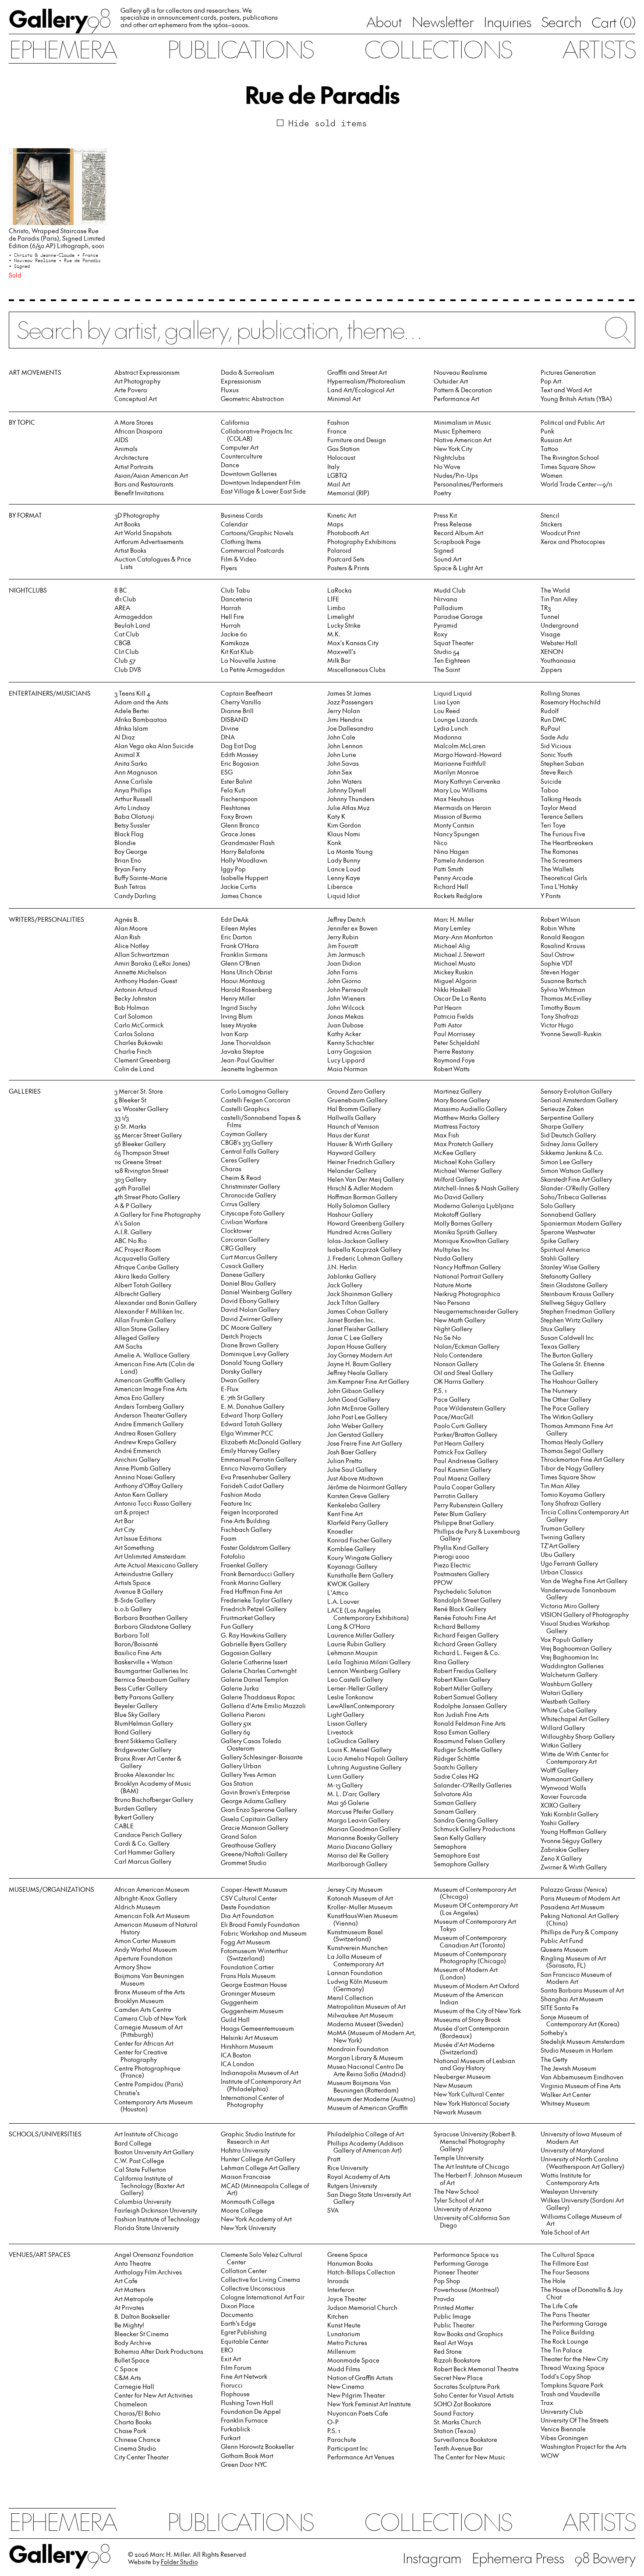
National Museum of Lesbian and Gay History (474, 2064)
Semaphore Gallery (461, 1864)
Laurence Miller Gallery (361, 1635)
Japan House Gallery (357, 1346)
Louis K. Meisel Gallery (359, 1750)
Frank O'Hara (240, 946)
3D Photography (137, 515)
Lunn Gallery (345, 1776)
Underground (560, 625)
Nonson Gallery (456, 1364)
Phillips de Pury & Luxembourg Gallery (477, 1535)
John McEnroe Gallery (358, 1408)
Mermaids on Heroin (462, 808)
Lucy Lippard (346, 1060)
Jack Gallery (345, 1285)
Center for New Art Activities (154, 2395)
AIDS (121, 440)
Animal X (127, 755)
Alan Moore (131, 928)
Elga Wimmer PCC (247, 1433)
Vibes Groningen (564, 2438)
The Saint (447, 670)
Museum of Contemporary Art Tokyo (475, 1925)
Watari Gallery (562, 1693)
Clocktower (236, 1231)
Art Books (127, 524)
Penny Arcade (453, 878)
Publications (240, 49)
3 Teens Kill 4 (132, 693)
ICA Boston (236, 2055)
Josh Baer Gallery (352, 1452)
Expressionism (241, 381)
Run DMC (554, 720)
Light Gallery (346, 1714)
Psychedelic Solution (462, 1591)
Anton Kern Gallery (141, 1494)
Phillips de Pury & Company (579, 1932)
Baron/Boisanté (136, 1644)
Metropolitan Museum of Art (366, 2006)
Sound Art (448, 559)
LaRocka (340, 590)
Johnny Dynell (347, 790)
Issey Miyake (239, 1025)
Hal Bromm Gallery (354, 1109)
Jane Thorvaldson (246, 1043)
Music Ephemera (457, 431)
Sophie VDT (557, 963)
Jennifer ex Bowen (352, 928)
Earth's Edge (238, 2323)
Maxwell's (341, 652)
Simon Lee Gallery (566, 1162)
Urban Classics (562, 1572)
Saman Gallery (455, 1803)
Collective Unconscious (253, 2288)
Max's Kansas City (353, 643)
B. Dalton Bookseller (142, 2316)
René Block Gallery (460, 1609)
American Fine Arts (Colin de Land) (154, 1368)
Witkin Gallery (561, 1745)
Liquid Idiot (343, 896)
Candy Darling (135, 896)
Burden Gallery (136, 1808)
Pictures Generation (568, 372)
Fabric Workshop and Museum (264, 1933)
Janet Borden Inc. (351, 1320)
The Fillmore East (564, 2263)
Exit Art (231, 2359)
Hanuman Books (350, 2263)
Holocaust (341, 457)
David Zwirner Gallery (252, 1319)
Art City (125, 1530)
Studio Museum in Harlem (577, 2050)
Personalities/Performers (468, 484)
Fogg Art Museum (246, 1942)
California (235, 422)
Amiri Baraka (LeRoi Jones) (152, 963)
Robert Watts (452, 1069)
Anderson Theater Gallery (151, 1415)
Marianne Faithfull (460, 763)
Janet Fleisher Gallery (358, 1329)
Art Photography (137, 381)
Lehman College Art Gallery (260, 2168)
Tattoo (549, 449)
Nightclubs (449, 457)
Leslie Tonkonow (350, 1697)
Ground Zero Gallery (356, 1091)
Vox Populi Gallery (567, 1640)
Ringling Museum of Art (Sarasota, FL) (573, 1962)
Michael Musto (455, 963)
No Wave (447, 467)
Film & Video (239, 559)
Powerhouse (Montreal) (466, 2290)
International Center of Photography (252, 2101)
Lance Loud (344, 869)
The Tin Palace (561, 2350)
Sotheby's (554, 2033)
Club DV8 (128, 670)
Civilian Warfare (244, 1222)
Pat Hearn (448, 1007)
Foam (229, 1538)
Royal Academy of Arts (359, 2176)
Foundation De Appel (251, 2411)
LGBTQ (337, 475)
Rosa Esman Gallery (462, 1732)
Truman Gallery (563, 1528)
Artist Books (130, 550)
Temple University (459, 2158)
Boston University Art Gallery (154, 2152)
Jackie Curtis (239, 886)
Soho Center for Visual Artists (474, 2395)
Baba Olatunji (134, 816)
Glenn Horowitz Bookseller (257, 2446)
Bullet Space (132, 2360)
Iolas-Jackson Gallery (358, 1241)
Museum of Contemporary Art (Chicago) (475, 1893)
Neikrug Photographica (467, 1294)
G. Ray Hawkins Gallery (254, 1635)
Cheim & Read (241, 1178)
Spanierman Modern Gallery (581, 1223)
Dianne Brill (237, 711)
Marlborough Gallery (357, 1864)
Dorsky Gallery (241, 1371)
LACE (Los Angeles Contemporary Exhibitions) (368, 1614)
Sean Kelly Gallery (460, 1838)
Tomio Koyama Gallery (573, 1494)
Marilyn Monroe (456, 772)
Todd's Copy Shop (566, 2376)
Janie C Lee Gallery (355, 1338)
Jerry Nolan (344, 711)
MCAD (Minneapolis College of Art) (265, 2189)
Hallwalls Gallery (352, 1117)
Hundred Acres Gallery (359, 1232)
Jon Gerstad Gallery (355, 1434)
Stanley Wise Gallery (570, 1267)
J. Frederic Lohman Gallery (365, 1258)
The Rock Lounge (564, 2341)
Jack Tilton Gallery (353, 1302)
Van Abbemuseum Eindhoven (582, 2077)
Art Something (134, 1547)
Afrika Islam (131, 728)
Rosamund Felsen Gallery (469, 1741)
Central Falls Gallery (250, 1151)
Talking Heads (561, 799)
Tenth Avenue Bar (458, 2448)
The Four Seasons (565, 2272)
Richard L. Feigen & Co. (467, 1653)
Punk (547, 431)
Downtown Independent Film (261, 482)
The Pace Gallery (565, 1408)
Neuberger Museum (462, 2077)
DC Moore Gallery (246, 1327)
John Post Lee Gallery (357, 1417)
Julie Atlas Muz (349, 808)
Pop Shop (447, 2281)
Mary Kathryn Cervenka (467, 781)
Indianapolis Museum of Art (260, 2073)
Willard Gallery (563, 1728)
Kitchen (338, 2316)
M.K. (334, 634)
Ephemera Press (518, 2558)
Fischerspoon (239, 799)
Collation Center (244, 2271)
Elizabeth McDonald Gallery (261, 1442)
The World (555, 590)
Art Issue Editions (138, 1538)
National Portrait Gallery (469, 1276)
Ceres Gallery (240, 1160)
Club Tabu (235, 590)
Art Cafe (126, 2281)
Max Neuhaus (454, 799)
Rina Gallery (451, 1662)
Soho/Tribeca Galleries (573, 1197)
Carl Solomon (133, 1016)
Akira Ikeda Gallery (142, 1276)
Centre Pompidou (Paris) (149, 2084)
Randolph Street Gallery (467, 1600)
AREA (122, 608)
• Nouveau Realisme (34, 260)
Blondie (125, 843)
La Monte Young (350, 851)
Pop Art (551, 381)
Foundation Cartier (247, 1967)
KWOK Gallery (348, 1584)
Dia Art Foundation (247, 1916)
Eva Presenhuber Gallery (256, 1477)
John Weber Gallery (355, 1426)
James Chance (241, 896)
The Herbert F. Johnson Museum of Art (478, 2179)
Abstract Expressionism (147, 372)
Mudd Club (450, 590)
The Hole (553, 2281)
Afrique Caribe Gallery (147, 1267)
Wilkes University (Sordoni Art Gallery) (582, 2204)
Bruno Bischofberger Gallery (154, 1800)
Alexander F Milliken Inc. (149, 1311)
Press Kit (445, 515)
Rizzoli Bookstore (457, 2360)
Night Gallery (453, 1329)
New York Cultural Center (469, 2094)
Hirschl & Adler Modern (360, 1188)
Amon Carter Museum (145, 1941)
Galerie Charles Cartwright (259, 1671)
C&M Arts (128, 2378)
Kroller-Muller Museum (360, 1907)
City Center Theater (142, 2457)
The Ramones (559, 851)
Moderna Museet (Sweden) (365, 2024)
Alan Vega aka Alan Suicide (154, 746)
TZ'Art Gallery (560, 1546)
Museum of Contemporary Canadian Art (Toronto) (470, 1941)
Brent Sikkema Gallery (145, 1741)
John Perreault (347, 990)
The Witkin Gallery (567, 1417)
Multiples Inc (452, 1249)
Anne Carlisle (133, 781)
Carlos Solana (134, 1034)
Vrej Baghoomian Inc (570, 1657)
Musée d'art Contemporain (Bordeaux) (471, 2032)
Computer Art (240, 447)
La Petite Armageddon (253, 670)
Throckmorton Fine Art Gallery (582, 1459)
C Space (126, 2369)
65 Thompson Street (142, 1153)
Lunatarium (344, 2334)
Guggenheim (239, 2002)
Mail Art (339, 484)
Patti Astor (448, 1025)
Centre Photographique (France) (147, 2072)
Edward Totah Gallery (251, 1424)
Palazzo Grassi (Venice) (574, 1889)
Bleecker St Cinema (142, 2334)
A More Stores (134, 422)
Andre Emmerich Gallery (149, 1424)
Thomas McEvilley (566, 998)
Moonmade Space (353, 2360)
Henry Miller (238, 998)
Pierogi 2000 (451, 1556)
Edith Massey (239, 755)
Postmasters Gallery (462, 1574)
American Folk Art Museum (152, 1916)
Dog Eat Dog (239, 746)
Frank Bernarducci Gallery (258, 1574)
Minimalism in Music (463, 422)
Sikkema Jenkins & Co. (572, 1153)
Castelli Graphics (245, 1109)
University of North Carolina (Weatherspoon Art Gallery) (583, 2163)
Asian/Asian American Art (151, 475)
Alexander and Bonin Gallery (156, 1302)
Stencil (550, 515)
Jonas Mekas (345, 1016)
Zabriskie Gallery (565, 1849)
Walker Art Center (566, 2095)
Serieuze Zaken (562, 1109)
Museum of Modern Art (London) (466, 1973)
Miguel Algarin (455, 981)
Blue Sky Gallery (137, 1714)
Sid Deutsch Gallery (568, 1135)
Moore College (242, 2210)
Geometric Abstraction (252, 399)
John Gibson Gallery (356, 1391)
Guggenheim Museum (252, 2011)
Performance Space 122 (466, 2254)
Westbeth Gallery (565, 1701)
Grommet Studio (244, 1863)
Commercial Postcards (252, 550)
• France (88, 255)
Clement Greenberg (142, 1060)
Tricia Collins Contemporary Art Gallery (585, 1516)
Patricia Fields (454, 1016)
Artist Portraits (134, 467)
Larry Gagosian (349, 1051)
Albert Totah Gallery (143, 1285)
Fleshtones (235, 808)
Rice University (348, 2168)
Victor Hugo (557, 1025)
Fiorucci (232, 2385)
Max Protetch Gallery (464, 1144)
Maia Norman (347, 1069)
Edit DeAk (235, 919)
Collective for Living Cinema (260, 2279)
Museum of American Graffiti (368, 2108)
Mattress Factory (457, 1126)
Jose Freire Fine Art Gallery (365, 1443)
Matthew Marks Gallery (467, 1117)
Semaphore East (457, 1855)
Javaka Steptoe (242, 1051)
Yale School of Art (565, 2232)
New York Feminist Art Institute (369, 2404)
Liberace (340, 886)
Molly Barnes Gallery (463, 1223)
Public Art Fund (562, 1941)
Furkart (231, 2438)
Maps (335, 524)
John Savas (343, 763)
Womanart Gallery (567, 1779)
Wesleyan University (569, 2191)
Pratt (334, 2159)
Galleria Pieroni (243, 1714)
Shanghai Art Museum (572, 1999)
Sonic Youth (557, 755)
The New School (456, 2191)
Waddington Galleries (572, 1666)
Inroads (338, 2281)
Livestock (340, 1732)
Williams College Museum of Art (581, 2220)
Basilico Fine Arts (138, 1653)
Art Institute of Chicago (146, 2134)
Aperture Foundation (143, 1958)
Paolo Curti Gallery (460, 1426)
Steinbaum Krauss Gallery (577, 1294)
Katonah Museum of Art (360, 1898)
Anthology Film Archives (148, 2272)
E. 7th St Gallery (243, 1398)
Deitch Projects (241, 1336)
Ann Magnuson (136, 772)
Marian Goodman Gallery (364, 1829)
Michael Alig (452, 946)
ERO (227, 2350)
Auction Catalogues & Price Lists (153, 563)
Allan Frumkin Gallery (145, 1320)
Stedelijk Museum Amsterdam (583, 2041)
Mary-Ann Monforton (463, 937)
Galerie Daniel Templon (255, 1679)
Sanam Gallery (455, 1811)
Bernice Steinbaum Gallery (152, 1679)
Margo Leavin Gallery (358, 1820)
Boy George (131, 851)
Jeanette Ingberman (249, 1069)
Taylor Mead (559, 808)
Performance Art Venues (361, 2457)
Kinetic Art (342, 515)
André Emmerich (138, 1451)
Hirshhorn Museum (247, 2046)
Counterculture (242, 456)
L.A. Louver (343, 1601)
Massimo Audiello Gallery (470, 1109)
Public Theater (454, 2325)
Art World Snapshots (143, 533)
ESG (227, 772)
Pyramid (446, 625)
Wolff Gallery (559, 1770)
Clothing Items (241, 542)
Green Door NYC (244, 2464)
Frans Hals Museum (248, 1976)
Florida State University (147, 2228)
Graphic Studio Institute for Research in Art (258, 2138)
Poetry (442, 493)
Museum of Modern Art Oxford (476, 1986)
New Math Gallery (460, 1320)
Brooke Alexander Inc (145, 1775)
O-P (333, 2422)
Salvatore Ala (453, 1794)
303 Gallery (130, 1179)
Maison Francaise (246, 2176)
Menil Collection (350, 1998)
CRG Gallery (238, 1248)
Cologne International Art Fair (263, 2297)
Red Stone (448, 2351)
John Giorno (344, 981)
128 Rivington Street (141, 1171)
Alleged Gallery (137, 1338)
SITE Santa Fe (560, 2008)
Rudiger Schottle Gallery (468, 1750)
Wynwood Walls (563, 1788)
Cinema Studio (135, 2448)
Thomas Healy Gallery (572, 1442)
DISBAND (234, 720)
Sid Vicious (556, 746)
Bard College (133, 2143)
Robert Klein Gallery (462, 1679)
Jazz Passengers (350, 702)
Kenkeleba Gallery (354, 1505)
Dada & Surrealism (248, 372)
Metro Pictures (347, 2343)
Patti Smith (449, 869)
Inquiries (507, 21)
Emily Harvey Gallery (250, 1451)
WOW (550, 2456)
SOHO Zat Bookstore (462, 2404)
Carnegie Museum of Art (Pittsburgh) (149, 2031)
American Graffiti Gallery (150, 1380)
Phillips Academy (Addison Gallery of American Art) (365, 2147)
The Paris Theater (565, 2315)
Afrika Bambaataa (141, 720)
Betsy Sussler (132, 825)
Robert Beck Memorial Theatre (476, 2369)
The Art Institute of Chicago (471, 2166)
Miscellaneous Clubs (356, 670)
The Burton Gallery (567, 1355)
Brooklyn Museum (139, 2001)
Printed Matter (454, 2308)
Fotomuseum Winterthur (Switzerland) (254, 1954)
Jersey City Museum (355, 1889)
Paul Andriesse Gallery (466, 1461)
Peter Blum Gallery (460, 1514)
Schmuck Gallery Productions (474, 1829)
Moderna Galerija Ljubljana (474, 1206)
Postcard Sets (346, 559)
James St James (349, 693)
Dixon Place (238, 2306)
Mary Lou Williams (460, 790)
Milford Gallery (455, 1179)
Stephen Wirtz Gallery (572, 1320)
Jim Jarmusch (346, 954)
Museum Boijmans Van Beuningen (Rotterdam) (363, 2086)
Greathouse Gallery (248, 1845)
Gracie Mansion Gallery (255, 1828)
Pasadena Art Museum (573, 1907)
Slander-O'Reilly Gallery (575, 1188)
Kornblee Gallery (351, 1549)
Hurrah (231, 625)
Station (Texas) (455, 2431)
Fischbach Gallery (246, 1530)
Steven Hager (560, 972)
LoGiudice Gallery (353, 1741)
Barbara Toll (132, 1635)
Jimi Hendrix (345, 720)
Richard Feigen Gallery (466, 1635)
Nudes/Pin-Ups (456, 475)
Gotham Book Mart (247, 2456)
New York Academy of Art (256, 2219)
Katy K (336, 816)
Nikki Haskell (452, 990)
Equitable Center (245, 2341)
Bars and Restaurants (144, 484)
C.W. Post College (139, 2161)
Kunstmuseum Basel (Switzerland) (355, 1936)
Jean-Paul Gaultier (248, 1060)
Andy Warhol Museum (146, 1949)
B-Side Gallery (135, 1600)
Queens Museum (564, 1949)
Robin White (558, 928)
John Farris (342, 972)
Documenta (237, 2315)
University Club (562, 2411)
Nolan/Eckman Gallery (467, 1346)
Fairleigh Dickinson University (156, 2210)
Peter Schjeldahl (457, 1043)
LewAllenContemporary (361, 1706)
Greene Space (347, 2254)
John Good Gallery (354, 1399)
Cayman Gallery (244, 1134)
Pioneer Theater (456, 2272)
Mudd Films (344, 2369)
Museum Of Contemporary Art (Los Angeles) (476, 1909)
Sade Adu (555, 737)
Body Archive (133, 2343)
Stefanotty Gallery (566, 1276)
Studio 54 (447, 652)
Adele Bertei (132, 711)
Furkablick (235, 2429)
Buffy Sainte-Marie (141, 878)
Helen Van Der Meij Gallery (366, 1179)
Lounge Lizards (456, 720)
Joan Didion (344, 963)
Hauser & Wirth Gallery (360, 1144)
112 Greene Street (138, 1162)
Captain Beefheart (247, 693)
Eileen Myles (239, 928)
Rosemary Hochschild (571, 702)
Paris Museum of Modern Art (580, 1898)
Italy (333, 467)
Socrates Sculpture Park (467, 2386)
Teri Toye (553, 825)
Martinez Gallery (458, 1091)
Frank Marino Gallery (251, 1583)
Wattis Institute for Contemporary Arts (570, 2179)
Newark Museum (458, 2112)
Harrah (231, 608)
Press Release (453, 524)
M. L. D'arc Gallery (354, 1794)
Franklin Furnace (244, 2420)
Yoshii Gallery (560, 1823)
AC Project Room (138, 1249)
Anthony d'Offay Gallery (149, 1486)
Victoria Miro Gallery (570, 1606)
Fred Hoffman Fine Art (251, 1591)
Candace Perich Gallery (148, 1835)
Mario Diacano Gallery (360, 1846)
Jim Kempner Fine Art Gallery (368, 1381)
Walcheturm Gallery (569, 1675)
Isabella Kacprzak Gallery (364, 1249)
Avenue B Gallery (139, 1591)
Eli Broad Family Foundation (260, 1924)
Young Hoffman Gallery (573, 1832)
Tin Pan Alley (559, 599)
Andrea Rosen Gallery (145, 1433)
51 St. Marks (130, 1126)
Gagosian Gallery (246, 1653)
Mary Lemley (452, 928)
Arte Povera (131, 390)
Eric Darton (236, 937)
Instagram (432, 2558)
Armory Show (133, 1967)
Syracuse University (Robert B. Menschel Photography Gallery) (475, 2141)
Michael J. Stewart (459, 954)
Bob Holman (132, 1007)
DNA (228, 737)
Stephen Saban (562, 763)
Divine (230, 728)
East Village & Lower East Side (263, 491)
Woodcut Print (560, 533)
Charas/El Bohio (137, 2413)
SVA (333, 2210)
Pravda (444, 2299)
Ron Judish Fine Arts (461, 1714)
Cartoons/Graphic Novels (257, 533)
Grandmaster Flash (248, 843)
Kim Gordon (344, 825)
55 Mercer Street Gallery (148, 1135)
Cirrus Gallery (240, 1204)
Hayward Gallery (351, 1153)
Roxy (441, 634)
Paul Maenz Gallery (462, 1478)
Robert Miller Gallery (463, 1688)
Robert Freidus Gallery (465, 1671)
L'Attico (338, 1593)
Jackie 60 (234, 634)
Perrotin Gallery (456, 1496)
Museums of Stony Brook (467, 2020)
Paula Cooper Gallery (464, 1487)
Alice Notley (132, 946)
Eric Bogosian (240, 763)
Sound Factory (454, 2413)
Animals (126, 449)
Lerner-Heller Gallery (357, 1688)
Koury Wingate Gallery (360, 1558)
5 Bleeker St (130, 1100)
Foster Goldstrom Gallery (256, 1547)
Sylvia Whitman (563, 990)
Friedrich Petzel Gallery (254, 1609)
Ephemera (63, 49)
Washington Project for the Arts (584, 2446)
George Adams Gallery (253, 1801)
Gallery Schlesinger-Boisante (262, 1757)
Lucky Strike (344, 625)
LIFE (333, 599)
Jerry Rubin (343, 937)
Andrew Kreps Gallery (145, 1442)
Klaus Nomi (344, 834)
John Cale (341, 737)
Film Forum (236, 2368)
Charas (231, 1169)
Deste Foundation (245, 1907)
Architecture (131, 457)
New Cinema (346, 2386)
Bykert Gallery (134, 1817)
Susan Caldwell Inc (567, 1338)
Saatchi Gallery (456, 1767)
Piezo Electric (452, 1565)
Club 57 (125, 660)
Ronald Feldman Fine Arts (470, 1723)
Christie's (127, 2093)
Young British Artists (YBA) (576, 399)
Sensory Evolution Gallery (576, 1091)
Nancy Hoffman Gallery (467, 1267)
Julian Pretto (345, 1461)
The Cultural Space (568, 2254)
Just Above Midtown (355, 1478)
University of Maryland (572, 2150)
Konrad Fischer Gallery (359, 1540)
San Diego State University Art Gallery (369, 2198)
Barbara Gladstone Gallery (153, 1626)
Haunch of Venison (353, 1126)
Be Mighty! (129, 2325)
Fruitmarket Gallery (248, 1618)
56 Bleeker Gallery (140, 1144)
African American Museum (152, 1889)
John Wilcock (346, 1007)
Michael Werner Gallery (468, 1171)
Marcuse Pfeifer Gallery (360, 1811)
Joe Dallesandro (350, 728)
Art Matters (130, 2290)
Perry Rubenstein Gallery (468, 1505)
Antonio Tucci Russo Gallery (153, 1503)
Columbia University (143, 2201)
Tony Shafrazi (560, 1016)
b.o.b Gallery (133, 1609)
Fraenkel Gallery (244, 1565)
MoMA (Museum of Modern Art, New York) (372, 2036)
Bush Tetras (130, 886)
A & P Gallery (133, 1206)
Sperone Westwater (568, 1232)
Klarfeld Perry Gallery (358, 1523)
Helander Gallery (352, 1171)
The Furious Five (563, 834)
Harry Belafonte (243, 851)
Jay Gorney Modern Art (360, 1355)
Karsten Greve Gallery (358, 1496)
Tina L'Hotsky (559, 886)
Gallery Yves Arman (248, 1775)
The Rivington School (570, 457)
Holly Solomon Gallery (359, 1206)
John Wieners (346, 998)
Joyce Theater (347, 2299)
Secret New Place (458, 2378)
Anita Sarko (131, 763)
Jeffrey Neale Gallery (357, 1373)
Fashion (338, 422)
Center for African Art (144, 2043)
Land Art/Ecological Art (361, 390)
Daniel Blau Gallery (248, 1283)
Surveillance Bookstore (465, 2439)
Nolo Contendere (458, 1355)
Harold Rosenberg (246, 990)
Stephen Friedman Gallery (578, 1311)
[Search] (322, 336)
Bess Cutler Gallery (141, 1688)
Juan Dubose (345, 1025)
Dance (230, 465)
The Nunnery (559, 1391)
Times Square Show (568, 467)
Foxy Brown (237, 816)
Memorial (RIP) (348, 493)
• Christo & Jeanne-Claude (43, 255)
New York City (453, 449)
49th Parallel (132, 1188)
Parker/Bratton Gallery (465, 1434)
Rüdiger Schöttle (457, 1758)
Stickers (551, 524)
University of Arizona (463, 2209)
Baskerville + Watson (143, 1662)
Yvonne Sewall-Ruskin (571, 1034)
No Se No (447, 1338)
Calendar (234, 524)
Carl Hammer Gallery (145, 1852)
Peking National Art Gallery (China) (580, 1919)
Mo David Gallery (459, 1197)
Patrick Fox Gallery (460, 1452)
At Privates (129, 2308)
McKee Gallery (455, 1153)
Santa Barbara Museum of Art (582, 1990)
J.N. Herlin (342, 1267)
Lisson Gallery (347, 1723)
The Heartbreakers (567, 843)
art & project (132, 1512)
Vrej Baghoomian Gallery (576, 1648)
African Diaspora (138, 431)
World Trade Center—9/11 (576, 484)
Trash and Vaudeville (570, 2394)
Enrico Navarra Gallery (254, 1468)
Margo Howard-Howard (468, 755)
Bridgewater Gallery (143, 1750)
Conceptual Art (136, 399)
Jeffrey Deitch (346, 919)
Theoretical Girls (564, 878)
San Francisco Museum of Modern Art (576, 1978)
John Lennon (345, 746)
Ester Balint (236, 781)
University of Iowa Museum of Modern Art (581, 2138)
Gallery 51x (236, 1723)
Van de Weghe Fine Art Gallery (584, 1581)
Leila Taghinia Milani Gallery (369, 1662)
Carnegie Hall (134, 2386)
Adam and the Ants (141, 702)
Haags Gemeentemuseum (257, 2028)
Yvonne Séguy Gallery (571, 1841)
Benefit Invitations (139, 493)
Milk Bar (339, 660)
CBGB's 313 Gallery (247, 1142)
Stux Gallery (558, 1329)
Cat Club (127, 634)
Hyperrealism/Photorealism (366, 381)
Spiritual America (565, 1249)
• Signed (19, 266)
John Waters (345, 781)
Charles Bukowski (139, 1043)
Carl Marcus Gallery (143, 1861)
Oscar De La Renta (460, 998)
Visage (550, 634)
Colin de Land (134, 1069)
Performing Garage (461, 2263)
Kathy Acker (344, 1034)
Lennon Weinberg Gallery (364, 1671)
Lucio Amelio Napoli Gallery (368, 1758)
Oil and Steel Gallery (463, 1373)
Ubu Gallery (558, 1554)
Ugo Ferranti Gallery (569, 1563)
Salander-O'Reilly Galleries (473, 1785)
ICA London (237, 2064)
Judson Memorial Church (362, 2308)
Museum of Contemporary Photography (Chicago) (470, 1958)
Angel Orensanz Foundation (154, 2254)
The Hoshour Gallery (569, 1381)
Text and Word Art (566, 390)
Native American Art (463, 440)
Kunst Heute (344, 2325)
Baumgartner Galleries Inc (151, 1671)
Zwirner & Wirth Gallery (574, 1867)
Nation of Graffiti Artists (360, 2378)
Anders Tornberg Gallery (149, 1406)
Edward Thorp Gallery (252, 1415)
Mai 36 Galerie (348, 1803)
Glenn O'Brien (241, 963)
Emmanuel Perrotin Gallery (259, 1459)
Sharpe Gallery (562, 1126)
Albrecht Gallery (138, 1294)
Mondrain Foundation (358, 2049)
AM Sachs (128, 1346)
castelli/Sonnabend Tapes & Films (261, 1121)
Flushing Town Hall (247, 2403)
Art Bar (124, 1521)
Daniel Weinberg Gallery (256, 1292)
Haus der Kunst (348, 1135)
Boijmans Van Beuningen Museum (149, 1979)
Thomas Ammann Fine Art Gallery (577, 1429)
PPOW (443, 1583)
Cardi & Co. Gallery (142, 1843)
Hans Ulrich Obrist (246, 972)
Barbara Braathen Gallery (151, 1618)
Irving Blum (237, 1016)
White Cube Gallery (569, 1710)
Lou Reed (447, 711)
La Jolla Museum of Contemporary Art (356, 1960)
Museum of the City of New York (477, 2011)
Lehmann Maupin (352, 1653)
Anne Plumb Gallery (143, 1468)
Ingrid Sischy (239, 1007)
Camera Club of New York (150, 2018)
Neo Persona (452, 1302)
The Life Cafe (559, 2306)
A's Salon (127, 1223)
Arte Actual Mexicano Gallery (156, 1565)
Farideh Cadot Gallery (252, 1486)
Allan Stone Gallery (142, 1329)
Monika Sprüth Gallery (465, 1232)
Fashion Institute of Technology (157, 2219)
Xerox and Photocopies (573, 542)
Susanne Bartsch (564, 981)
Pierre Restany (454, 1051)
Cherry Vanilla (241, 702)
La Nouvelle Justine (248, 660)
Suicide (551, 781)
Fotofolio (233, 1556)
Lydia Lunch (451, 728)
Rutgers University (352, 2186)
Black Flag (129, 834)
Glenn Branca (240, 825)
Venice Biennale (563, 2429)
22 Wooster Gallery (141, 1109)
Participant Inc (348, 2448)
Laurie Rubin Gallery (356, 1644)
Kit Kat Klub (237, 652)
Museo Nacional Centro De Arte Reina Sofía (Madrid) (366, 2070)
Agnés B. (127, 919)
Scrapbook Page (457, 542)
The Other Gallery (566, 1399)
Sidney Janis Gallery (569, 1144)
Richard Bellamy (457, 1626)
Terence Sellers (562, 816)
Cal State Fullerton (140, 2169)
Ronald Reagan (563, 937)
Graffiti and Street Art (357, 372)
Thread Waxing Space (573, 2368)
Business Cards (242, 515)
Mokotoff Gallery (457, 1214)
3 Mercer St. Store (139, 1091)
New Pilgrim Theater (356, 2395)
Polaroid (339, 550)
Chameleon (131, 2404)
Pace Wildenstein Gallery (470, 1408)
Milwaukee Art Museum (360, 2015)
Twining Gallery (563, 1537)
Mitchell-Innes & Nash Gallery (476, 1188)
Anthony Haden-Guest (146, 981)
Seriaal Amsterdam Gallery (579, 1100)
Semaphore (450, 1846)
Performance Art (456, 399)
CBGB (122, 643)
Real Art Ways (453, 2343)
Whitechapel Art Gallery (575, 1719)
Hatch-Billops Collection (361, 2272)
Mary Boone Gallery (462, 1100)
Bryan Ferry (130, 869)
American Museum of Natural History (156, 1928)
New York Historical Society (472, 2103)
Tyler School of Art (459, 2200)
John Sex (340, 772)
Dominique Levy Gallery (255, 1354)
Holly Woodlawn (244, 860)
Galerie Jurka (240, 1688)
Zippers (551, 670)
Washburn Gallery (566, 1684)
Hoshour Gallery (350, 1214)
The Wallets (557, 869)
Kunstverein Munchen (357, 1948)
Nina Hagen (451, 851)
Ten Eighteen (452, 660)
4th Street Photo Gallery (147, 1197)
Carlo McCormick (139, 1025)
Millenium (341, 2351)
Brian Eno (128, 860)
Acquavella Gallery (142, 1258)
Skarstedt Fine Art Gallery (576, 1179)
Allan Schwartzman (142, 954)
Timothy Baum (561, 1007)
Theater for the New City (574, 2359)
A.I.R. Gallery (133, 1232)
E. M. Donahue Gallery (253, 1406)
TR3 (546, 608)
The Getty (554, 2059)
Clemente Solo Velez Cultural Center (262, 2258)
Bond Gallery (133, 1732)
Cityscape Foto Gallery (253, 1213)
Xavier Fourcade (564, 1796)
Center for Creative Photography (141, 2056)
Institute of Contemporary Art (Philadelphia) (261, 2085)
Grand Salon (239, 1836)
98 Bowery (605, 2558)
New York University (248, 2228)
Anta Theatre (133, 2263)
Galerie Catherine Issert (254, 1662)
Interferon (341, 2290)
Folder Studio (179, 2562)
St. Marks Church (457, 2422)
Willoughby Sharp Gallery (578, 1736)
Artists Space (133, 1583)
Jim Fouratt (343, 946)
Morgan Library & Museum (365, 2058)
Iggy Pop (233, 869)
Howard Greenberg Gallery (366, 1223)
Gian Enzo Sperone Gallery (259, 1810)
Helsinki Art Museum (249, 2038)
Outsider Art (451, 381)
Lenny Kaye (344, 878)
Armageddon (133, 616)
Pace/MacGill (454, 1417)
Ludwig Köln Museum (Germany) (357, 1985)
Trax (547, 2403)
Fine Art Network (244, 2376)
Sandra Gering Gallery (466, 1820)
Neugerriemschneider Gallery (476, 1311)
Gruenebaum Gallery (357, 1100)
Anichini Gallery (137, 1459)
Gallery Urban (241, 1766)
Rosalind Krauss (563, 946)
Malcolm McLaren (460, 746)
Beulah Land (132, 625)
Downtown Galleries (249, 474)
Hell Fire (232, 616)
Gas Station (343, 449)
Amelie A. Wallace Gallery (152, 1355)
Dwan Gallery (240, 1380)
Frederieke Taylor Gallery (257, 1600)
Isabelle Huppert (244, 878)
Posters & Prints (348, 568)
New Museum (453, 2085)
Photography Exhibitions (362, 542)
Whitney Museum (565, 2103)
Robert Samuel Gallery (465, 1697)
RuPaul (550, 728)
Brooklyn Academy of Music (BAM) (153, 1787)
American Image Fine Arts (151, 1389)
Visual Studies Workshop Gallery (575, 1627)
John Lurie (342, 755)
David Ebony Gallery (250, 1301)
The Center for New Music (470, 2457)
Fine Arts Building (245, 1521)
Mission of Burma (458, 816)
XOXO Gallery (561, 1805)
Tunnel (550, 616)
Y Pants (551, 896)
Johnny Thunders (351, 799)
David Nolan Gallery (250, 1309)
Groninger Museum (248, 1993)
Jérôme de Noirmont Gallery (367, 1487)
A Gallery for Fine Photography (157, 1214)
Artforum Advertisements (149, 542)
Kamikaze (235, 643)
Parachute (342, 2439)
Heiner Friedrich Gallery (361, 1162)
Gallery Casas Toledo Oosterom (251, 1745)
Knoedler (340, 1531)
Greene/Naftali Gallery (254, 1854)
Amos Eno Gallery (139, 1398)
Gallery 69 (235, 1732)
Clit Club (127, 652)
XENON (552, 652)
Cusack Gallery (242, 1266)
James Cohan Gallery (357, 1311)
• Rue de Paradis (80, 260)
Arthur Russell (133, 799)
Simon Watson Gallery (572, 1171)
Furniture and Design (357, 440)
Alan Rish (127, 937)
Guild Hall (235, 2020)
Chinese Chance (137, 2439)
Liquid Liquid (453, 693)
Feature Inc (236, 1503)
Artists (599, 49)
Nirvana (446, 599)
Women (552, 475)
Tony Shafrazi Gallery (571, 1503)
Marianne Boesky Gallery (363, 1838)
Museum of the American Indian (469, 1998)
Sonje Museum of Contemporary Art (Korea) (580, 2021)
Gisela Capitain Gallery (254, 1819)
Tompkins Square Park (572, 2385)
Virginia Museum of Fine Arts (581, 2086)
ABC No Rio (131, 1241)
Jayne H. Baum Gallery (359, 1364)
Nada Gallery (453, 1258)
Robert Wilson (560, 919)
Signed (444, 550)
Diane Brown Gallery (250, 1345)
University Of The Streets (575, 2420)
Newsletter (443, 21)
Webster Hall (559, 643)
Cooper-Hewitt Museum (254, 1889)
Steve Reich (557, 772)
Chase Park (130, 2431)
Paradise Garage (458, 616)
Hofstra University (245, 2150)
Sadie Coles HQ (456, 1776)
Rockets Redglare (458, 896)
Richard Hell (451, 886)
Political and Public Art (573, 422)
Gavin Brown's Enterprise (255, 1792)
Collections (438, 49)
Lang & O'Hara (349, 1626)
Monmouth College (248, 2201)
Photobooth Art (348, 533)
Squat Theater (454, 643)
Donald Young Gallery (252, 1363)
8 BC (121, 590)
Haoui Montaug (243, 981)
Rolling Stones (560, 693)
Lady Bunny (344, 860)
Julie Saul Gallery (352, 1469)
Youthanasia (558, 660)
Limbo (336, 608)
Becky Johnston (135, 998)
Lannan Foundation (355, 1973)
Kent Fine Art (345, 1514)
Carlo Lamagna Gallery (255, 1091)
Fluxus (230, 390)
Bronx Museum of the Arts (150, 1992)
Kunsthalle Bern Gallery (360, 1575)
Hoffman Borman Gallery (362, 1197)
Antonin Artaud (136, 990)
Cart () (613, 22)
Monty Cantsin (454, 825)
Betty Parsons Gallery (144, 1697)
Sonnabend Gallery (568, 1214)
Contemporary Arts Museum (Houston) (154, 2106)
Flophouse (235, 2394)
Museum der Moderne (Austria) (371, 2099)
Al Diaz (125, 737)
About (384, 21)
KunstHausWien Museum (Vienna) (363, 1919)
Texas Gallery (560, 1346)
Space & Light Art (458, 568)
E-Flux (230, 1389)
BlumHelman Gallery (144, 1723)
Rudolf (550, 711)
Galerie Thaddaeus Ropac (258, 1697)
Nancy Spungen (456, 834)
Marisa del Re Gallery (358, 1855)
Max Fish (446, 1135)
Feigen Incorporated (249, 1512)
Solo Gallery (558, 1206)
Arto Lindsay (132, 808)
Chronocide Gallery (248, 1195)
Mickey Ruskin (453, 972)
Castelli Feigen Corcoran (256, 1100)
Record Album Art (458, 533)
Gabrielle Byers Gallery (254, 1644)
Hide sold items (328, 123)
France (337, 431)
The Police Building (568, 2332)
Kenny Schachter (351, 1043)
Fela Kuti (233, 790)
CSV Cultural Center (249, 1898)
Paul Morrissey (454, 1034)
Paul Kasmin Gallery (462, 1469)
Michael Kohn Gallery (464, 1162)
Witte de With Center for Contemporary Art (575, 1758)
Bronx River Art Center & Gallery (148, 1762)
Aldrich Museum (137, 1907)
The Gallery (557, 1373)
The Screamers (561, 860)
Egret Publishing (244, 2332)
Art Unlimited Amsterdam (150, 1556)
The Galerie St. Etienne (573, 1364)
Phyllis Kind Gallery (461, 1547)
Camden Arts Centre (143, 2009)
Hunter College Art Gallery (258, 2159)
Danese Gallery (243, 1274)
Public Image (452, 2316)
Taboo (550, 790)
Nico (441, 843)
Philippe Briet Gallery (464, 1523)
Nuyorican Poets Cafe (358, 2413)
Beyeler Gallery (136, 1706)
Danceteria (237, 599)
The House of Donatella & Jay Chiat (582, 2293)
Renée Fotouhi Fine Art (465, 1618)
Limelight (341, 616)
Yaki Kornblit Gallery (570, 1814)
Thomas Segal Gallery (572, 1451)
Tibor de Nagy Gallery (572, 1468)
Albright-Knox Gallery (146, 1898)
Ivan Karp (235, 1034)
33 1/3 (122, 1117)
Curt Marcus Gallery (249, 1257)
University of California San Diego (472, 2221)
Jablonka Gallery (352, 1276)
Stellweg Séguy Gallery (573, 1302)
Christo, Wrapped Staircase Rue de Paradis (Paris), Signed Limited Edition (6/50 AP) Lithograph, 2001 (57, 238)
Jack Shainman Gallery (360, 1294)
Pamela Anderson (459, 860)
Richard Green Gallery (465, 1644)
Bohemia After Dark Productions (159, 2351)
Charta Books (133, 2422)
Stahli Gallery (560, 1258)
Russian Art (556, 440)
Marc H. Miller (454, 919)
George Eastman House (254, 1984)
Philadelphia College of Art (366, 2134)
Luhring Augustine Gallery (364, 1767)
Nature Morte (453, 1285)
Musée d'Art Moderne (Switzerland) (464, 2048)
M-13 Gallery (345, 1785)
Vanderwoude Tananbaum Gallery (578, 1594)
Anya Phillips (133, 790)
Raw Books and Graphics (468, 2334)
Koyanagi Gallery (352, 1566)
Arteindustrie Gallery (144, 1574)
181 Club (125, 599)
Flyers (229, 568)
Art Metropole (134, 2299)
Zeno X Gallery (561, 1858)
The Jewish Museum (568, 2068)
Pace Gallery (452, 1399)
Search (561, 21)
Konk (334, 843)
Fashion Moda (241, 1494)
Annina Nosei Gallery (145, 1477)
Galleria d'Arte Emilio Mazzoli (263, 1706)
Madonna (448, 737)
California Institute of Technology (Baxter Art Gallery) (149, 2185)
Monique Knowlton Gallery (471, 1241)
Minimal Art (344, 399)
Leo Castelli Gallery (355, 1679)
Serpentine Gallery (567, 1117)
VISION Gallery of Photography (585, 1615)
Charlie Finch (133, 1051)
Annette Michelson (140, 972)
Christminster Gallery (250, 1186)
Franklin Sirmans (244, 954)
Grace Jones (238, 834)
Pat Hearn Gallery (459, 1443)
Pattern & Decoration (463, 390)
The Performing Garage (574, 2323)
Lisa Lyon (447, 702)
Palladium (448, 608)
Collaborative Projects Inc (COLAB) (257, 435)
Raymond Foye (454, 1060)
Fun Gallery (237, 1626)
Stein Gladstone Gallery (574, 1285)
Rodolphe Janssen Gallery (470, 1706)
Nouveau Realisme (460, 372)
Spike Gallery (560, 1241)
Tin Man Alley (560, 1486)
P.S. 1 (440, 1391)
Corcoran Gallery (245, 1239)
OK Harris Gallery (459, 1381)
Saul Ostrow (557, 954)
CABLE (124, 1826)
